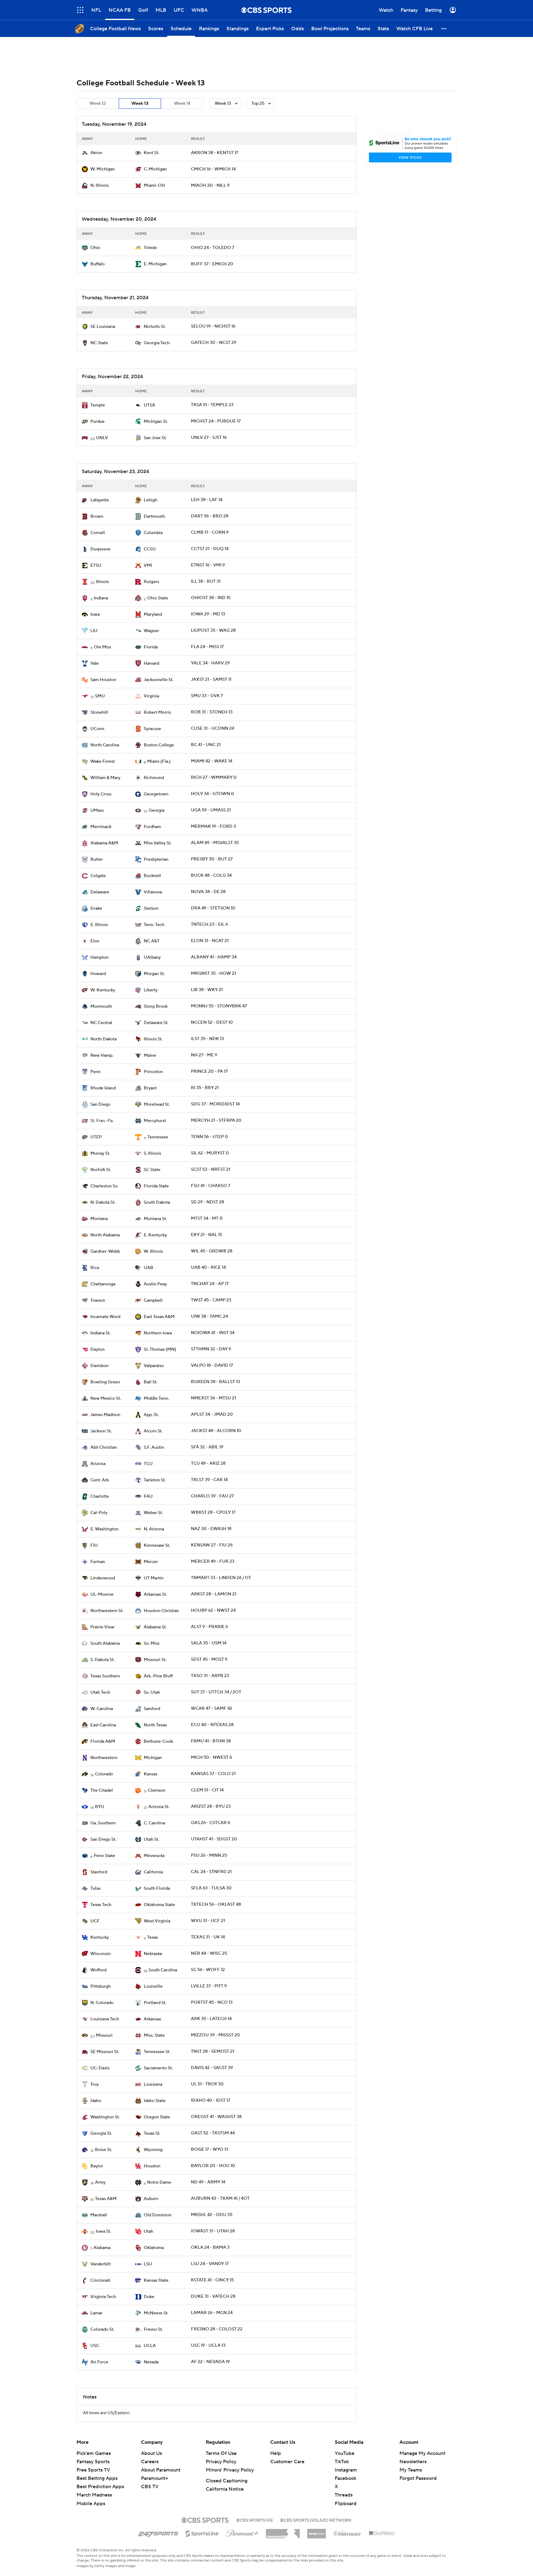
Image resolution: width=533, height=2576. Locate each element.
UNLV (102, 438)
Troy (95, 2084)
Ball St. (151, 1382)
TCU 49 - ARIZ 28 (208, 1464)
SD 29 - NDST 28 (207, 1202)
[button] (444, 29)
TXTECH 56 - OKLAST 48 (216, 1904)
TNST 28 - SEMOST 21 (213, 2051)
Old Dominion (158, 2215)
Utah (149, 2231)
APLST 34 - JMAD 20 (212, 1415)
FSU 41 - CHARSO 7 (211, 1186)
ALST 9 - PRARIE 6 (209, 1627)
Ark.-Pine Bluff (158, 1676)
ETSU (96, 565)
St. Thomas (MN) (160, 1349)
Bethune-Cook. (159, 1741)
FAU (148, 1496)
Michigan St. (156, 422)
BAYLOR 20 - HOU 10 (213, 2166)
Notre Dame (159, 2182)
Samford (152, 1709)
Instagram (346, 2470)
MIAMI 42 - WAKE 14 (212, 761)
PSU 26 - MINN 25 (209, 1855)
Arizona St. (159, 1807)
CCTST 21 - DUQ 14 (210, 549)
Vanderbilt (101, 2264)
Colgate (98, 876)
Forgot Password (418, 2478)
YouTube (345, 2453)
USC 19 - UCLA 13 (208, 2345)
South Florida (157, 1888)
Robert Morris (157, 712)
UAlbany (152, 957)
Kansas (151, 1774)
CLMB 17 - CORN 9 (210, 533)
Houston (152, 2166)
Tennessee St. (157, 2052)
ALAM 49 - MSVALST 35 (215, 843)
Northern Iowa (158, 1333)
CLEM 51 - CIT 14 (207, 1790)
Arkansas (152, 2019)
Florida (151, 647)
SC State (152, 1170)
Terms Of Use (221, 2453)
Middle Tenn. (156, 1398)
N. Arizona (154, 1529)
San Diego (100, 1104)
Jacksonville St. (159, 680)
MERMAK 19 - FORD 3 (213, 827)
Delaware (100, 892)
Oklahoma (154, 2248)
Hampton (99, 957)
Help (276, 2453)
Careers (150, 2462)
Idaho (96, 2101)
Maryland (153, 614)
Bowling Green (105, 1382)
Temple (98, 405)
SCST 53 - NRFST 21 (211, 1170)
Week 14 (182, 104)
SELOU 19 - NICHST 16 (213, 326)
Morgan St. (154, 974)
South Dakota (157, 1202)
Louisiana (153, 2084)
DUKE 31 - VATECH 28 (213, 2296)
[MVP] (316, 2531)
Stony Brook (156, 1006)
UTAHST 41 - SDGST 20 (214, 1839)
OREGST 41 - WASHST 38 (216, 2117)
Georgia (157, 810)
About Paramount (161, 2470)
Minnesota (154, 1856)
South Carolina (163, 1970)
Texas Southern (105, 1676)
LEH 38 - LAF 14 (207, 500)
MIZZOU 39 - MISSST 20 (215, 2035)
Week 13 (140, 104)
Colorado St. (102, 2329)
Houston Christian (161, 1611)
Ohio (95, 248)
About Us (151, 2453)
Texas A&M (106, 2199)
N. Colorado (102, 2003)
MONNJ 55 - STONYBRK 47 (219, 1006)
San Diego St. (103, 1839)
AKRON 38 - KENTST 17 (215, 153)
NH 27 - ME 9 (204, 1055)
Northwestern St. (107, 1611)
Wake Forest (103, 761)
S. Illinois (152, 1153)
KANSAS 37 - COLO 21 (213, 1774)
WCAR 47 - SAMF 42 (212, 1708)
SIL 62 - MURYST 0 (210, 1153)
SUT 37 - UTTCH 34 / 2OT (216, 1692)
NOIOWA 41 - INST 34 (213, 1333)
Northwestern (104, 1758)
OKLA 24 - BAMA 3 (210, 2247)
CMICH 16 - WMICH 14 (213, 169)
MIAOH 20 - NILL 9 (210, 186)
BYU (100, 1807)
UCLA (150, 2346)
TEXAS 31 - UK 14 (208, 1937)
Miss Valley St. (158, 843)
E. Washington (104, 1529)
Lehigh (151, 500)
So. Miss (152, 1643)
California (153, 1872)
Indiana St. (100, 1333)
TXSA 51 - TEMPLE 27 (212, 405)
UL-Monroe (102, 1594)
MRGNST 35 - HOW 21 (213, 974)
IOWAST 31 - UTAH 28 (213, 2231)
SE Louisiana (103, 327)
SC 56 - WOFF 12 (208, 1970)
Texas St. (152, 2133)
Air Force (99, 2362)
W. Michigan (103, 169)
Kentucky (100, 1937)
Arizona (98, 1464)
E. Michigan (155, 264)
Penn (95, 1072)
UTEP (96, 1137)
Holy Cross (101, 794)
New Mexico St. (106, 1398)
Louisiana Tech (105, 2019)
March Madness (94, 2495)
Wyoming (153, 2150)
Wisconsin (101, 1954)
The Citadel (102, 1790)
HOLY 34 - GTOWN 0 (213, 794)
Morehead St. (157, 1104)
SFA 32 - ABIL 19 (207, 1447)
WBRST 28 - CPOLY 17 (213, 1513)
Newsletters (413, 2462)
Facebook (345, 2478)
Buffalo (97, 264)
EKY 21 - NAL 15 (207, 1235)
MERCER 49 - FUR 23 (213, 1562)
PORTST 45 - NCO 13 (212, 2002)
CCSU (150, 549)
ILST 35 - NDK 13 (207, 1039)
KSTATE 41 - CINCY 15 (212, 2280)
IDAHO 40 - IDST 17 (211, 2100)
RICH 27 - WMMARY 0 (214, 778)
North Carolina (105, 745)
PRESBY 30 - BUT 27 (212, 859)
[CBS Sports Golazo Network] (316, 2520)
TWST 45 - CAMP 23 (211, 1300)
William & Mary (105, 778)
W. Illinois (153, 1251)
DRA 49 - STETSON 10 (213, 908)
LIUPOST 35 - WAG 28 (213, 631)
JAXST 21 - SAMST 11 (211, 680)
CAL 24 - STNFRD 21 (211, 1872)
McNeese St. (156, 2313)
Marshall (99, 2215)
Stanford (99, 1872)
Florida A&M (103, 1741)
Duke (149, 2297)
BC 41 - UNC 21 (206, 745)
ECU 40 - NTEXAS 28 (212, 1725)
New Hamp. (102, 1055)
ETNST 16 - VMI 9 (208, 565)
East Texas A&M (159, 1317)
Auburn (151, 2199)
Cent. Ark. (100, 1480)
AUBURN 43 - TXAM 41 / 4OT (220, 2198)
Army (100, 2182)
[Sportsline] (202, 2533)
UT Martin (154, 1578)
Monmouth (101, 1006)
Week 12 (98, 104)
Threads (344, 2495)
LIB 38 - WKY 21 (207, 990)
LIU (94, 631)
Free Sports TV (93, 2470)
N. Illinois (99, 186)
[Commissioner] (283, 2531)
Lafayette (100, 500)
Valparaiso (154, 1366)
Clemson (157, 1790)
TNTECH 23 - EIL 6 (209, 925)
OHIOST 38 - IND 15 (211, 598)
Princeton (153, 1072)
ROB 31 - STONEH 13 (212, 712)
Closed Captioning (227, 2481)
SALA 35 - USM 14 (209, 1643)
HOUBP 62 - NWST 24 (213, 1611)
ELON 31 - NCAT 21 (210, 941)
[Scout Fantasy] (347, 2533)
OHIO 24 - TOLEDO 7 (213, 248)
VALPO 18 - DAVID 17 (212, 1366)
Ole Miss (102, 647)
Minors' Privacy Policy (230, 2470)
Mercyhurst (155, 1121)
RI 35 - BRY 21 (205, 1088)
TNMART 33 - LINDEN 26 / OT (221, 1578)
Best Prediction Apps (100, 2487)
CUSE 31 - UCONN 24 (213, 729)
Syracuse (152, 729)
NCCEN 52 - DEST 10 (212, 1023)
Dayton (97, 1349)
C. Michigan (155, 169)
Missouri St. (155, 1660)
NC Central (101, 1023)
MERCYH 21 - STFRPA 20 (216, 1121)
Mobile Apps (91, 2504)
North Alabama (105, 1235)
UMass (97, 810)
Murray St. (100, 1153)
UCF (95, 1921)
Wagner (151, 631)
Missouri (104, 2035)
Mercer (151, 1562)
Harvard (151, 663)
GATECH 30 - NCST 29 (214, 343)
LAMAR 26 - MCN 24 (212, 2313)
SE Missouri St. (105, 2052)
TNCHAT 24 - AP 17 (210, 1284)
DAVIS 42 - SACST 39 (212, 2068)
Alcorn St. (153, 1431)
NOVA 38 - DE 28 (208, 892)
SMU (100, 696)
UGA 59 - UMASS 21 (211, 810)
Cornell (98, 533)
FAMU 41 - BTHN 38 (211, 1741)
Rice (95, 1268)
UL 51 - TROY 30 (207, 2084)
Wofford (98, 1970)
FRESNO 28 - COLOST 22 (217, 2329)
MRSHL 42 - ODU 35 (212, 2215)
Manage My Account (422, 2453)
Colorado (104, 1774)
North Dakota (103, 1039)
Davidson (99, 1366)
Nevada (151, 2362)
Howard (98, 974)
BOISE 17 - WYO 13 (210, 2149)
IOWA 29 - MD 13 (208, 614)
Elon (95, 941)
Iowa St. (103, 2231)
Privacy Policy (221, 2462)
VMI (148, 565)
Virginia (151, 696)
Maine (150, 1055)
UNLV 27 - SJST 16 (209, 438)
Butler (97, 859)
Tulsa (95, 1888)
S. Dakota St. (102, 1660)
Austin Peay (155, 1284)
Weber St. (153, 1513)
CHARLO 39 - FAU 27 (212, 1496)
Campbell (153, 1300)
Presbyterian (156, 859)
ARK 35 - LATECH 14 (211, 2019)
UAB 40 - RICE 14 (208, 1268)
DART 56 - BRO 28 (210, 516)
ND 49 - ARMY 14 (208, 2182)
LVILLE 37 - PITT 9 (209, 1986)
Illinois (102, 582)
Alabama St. (155, 1627)
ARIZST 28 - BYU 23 (211, 1806)
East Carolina (103, 1725)
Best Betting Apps (97, 2478)
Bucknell (152, 876)
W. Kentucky (103, 990)
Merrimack (101, 827)
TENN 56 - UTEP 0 (209, 1137)
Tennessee (158, 1137)
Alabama (102, 2248)
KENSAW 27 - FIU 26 (212, 1545)
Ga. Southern (103, 1823)
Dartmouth (154, 516)
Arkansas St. (155, 1594)
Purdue (97, 422)
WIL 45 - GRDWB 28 (212, 1251)
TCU (148, 1464)
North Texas (155, 1725)
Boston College (159, 745)
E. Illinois (99, 925)
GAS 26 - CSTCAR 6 (211, 1823)
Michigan (153, 1758)
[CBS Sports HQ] (254, 2520)
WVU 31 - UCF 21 (208, 1921)
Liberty (151, 990)
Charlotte (100, 1496)
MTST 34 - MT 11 (207, 1219)
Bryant (150, 1088)
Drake (96, 908)
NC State (99, 343)
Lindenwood (103, 1578)
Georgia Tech (157, 343)
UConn (97, 729)
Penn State (104, 1856)
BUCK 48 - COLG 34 (211, 876)
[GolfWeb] (382, 2533)
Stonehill (99, 712)
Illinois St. (153, 1039)
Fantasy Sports (93, 2462)
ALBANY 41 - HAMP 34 (214, 957)
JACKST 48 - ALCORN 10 (216, 1431)
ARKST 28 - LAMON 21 (214, 1594)
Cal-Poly (99, 1513)
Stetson (151, 908)
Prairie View (102, 1627)
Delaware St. (156, 1023)
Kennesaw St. (157, 1545)
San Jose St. (155, 438)
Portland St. (155, 2003)
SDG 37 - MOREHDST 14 (215, 1104)
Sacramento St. (158, 2068)
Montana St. (155, 1219)
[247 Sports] (158, 2533)
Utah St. (151, 1839)
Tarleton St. (155, 1480)
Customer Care (287, 2462)
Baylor (97, 2166)
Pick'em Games (94, 2453)
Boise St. (103, 2150)
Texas (153, 1937)
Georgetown (156, 794)
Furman (98, 1562)
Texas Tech (101, 1905)
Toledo (150, 248)
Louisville (153, 1986)
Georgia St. (101, 2133)
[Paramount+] (242, 2532)
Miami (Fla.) (159, 761)
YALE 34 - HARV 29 (210, 663)
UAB (149, 1268)
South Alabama (105, 1643)
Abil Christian (104, 1447)
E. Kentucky (155, 1235)
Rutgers (151, 582)
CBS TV (150, 2487)
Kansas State (156, 2280)
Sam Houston (103, 680)
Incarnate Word (105, 1317)
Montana (99, 1219)
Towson (98, 1300)
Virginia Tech (103, 2297)
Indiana (101, 598)
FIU (94, 1545)
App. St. (151, 1415)
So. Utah (152, 1692)
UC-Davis (100, 2068)
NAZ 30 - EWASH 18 (211, 1529)
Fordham (152, 827)
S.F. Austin (154, 1447)
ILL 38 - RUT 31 (206, 582)
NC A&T (152, 941)
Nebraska (153, 1954)
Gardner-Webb (105, 1251)
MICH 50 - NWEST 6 (211, 1757)
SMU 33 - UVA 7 (207, 696)
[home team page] (85, 153)
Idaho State (155, 2101)
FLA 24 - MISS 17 (207, 647)
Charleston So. (104, 1186)
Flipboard (346, 2504)
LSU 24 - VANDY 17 (210, 2264)
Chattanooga (103, 1284)
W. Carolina (102, 1709)
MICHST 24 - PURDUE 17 (216, 421)
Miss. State (154, 2035)
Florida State (156, 1186)
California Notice (225, 2489)
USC (95, 2346)
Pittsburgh (101, 1986)
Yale (95, 663)
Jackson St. (101, 1431)
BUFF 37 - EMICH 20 (212, 264)
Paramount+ (155, 2478)
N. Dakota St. (103, 1202)
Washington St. (105, 2117)
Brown (97, 516)
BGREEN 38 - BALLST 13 (215, 1382)
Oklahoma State (159, 1905)
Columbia (153, 533)
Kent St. (151, 153)
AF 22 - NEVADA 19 (210, 2362)
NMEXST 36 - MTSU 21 (213, 1398)
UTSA (149, 405)
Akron (96, 153)
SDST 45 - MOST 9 (209, 1659)
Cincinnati (100, 2280)
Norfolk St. (101, 1170)
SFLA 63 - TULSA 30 (211, 1888)
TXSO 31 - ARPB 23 (210, 1676)
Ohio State (158, 598)
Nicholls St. (155, 327)
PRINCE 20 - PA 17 (209, 1072)
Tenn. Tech (154, 925)
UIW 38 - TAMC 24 (209, 1317)
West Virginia (157, 1921)
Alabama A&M (104, 843)
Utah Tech (100, 1692)
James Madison (105, 1415)
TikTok (342, 2462)
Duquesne (100, 549)
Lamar (96, 2313)
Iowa (95, 614)
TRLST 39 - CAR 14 (209, 1480)
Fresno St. (153, 2329)
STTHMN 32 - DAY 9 (211, 1349)
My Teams (411, 2470)
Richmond (154, 778)
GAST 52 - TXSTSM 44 (213, 2133)
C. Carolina (154, 1823)
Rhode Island (103, 1088)
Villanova (153, 892)
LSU (148, 2264)
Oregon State (157, 2117)
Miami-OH (154, 186)
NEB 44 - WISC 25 (209, 1953)
